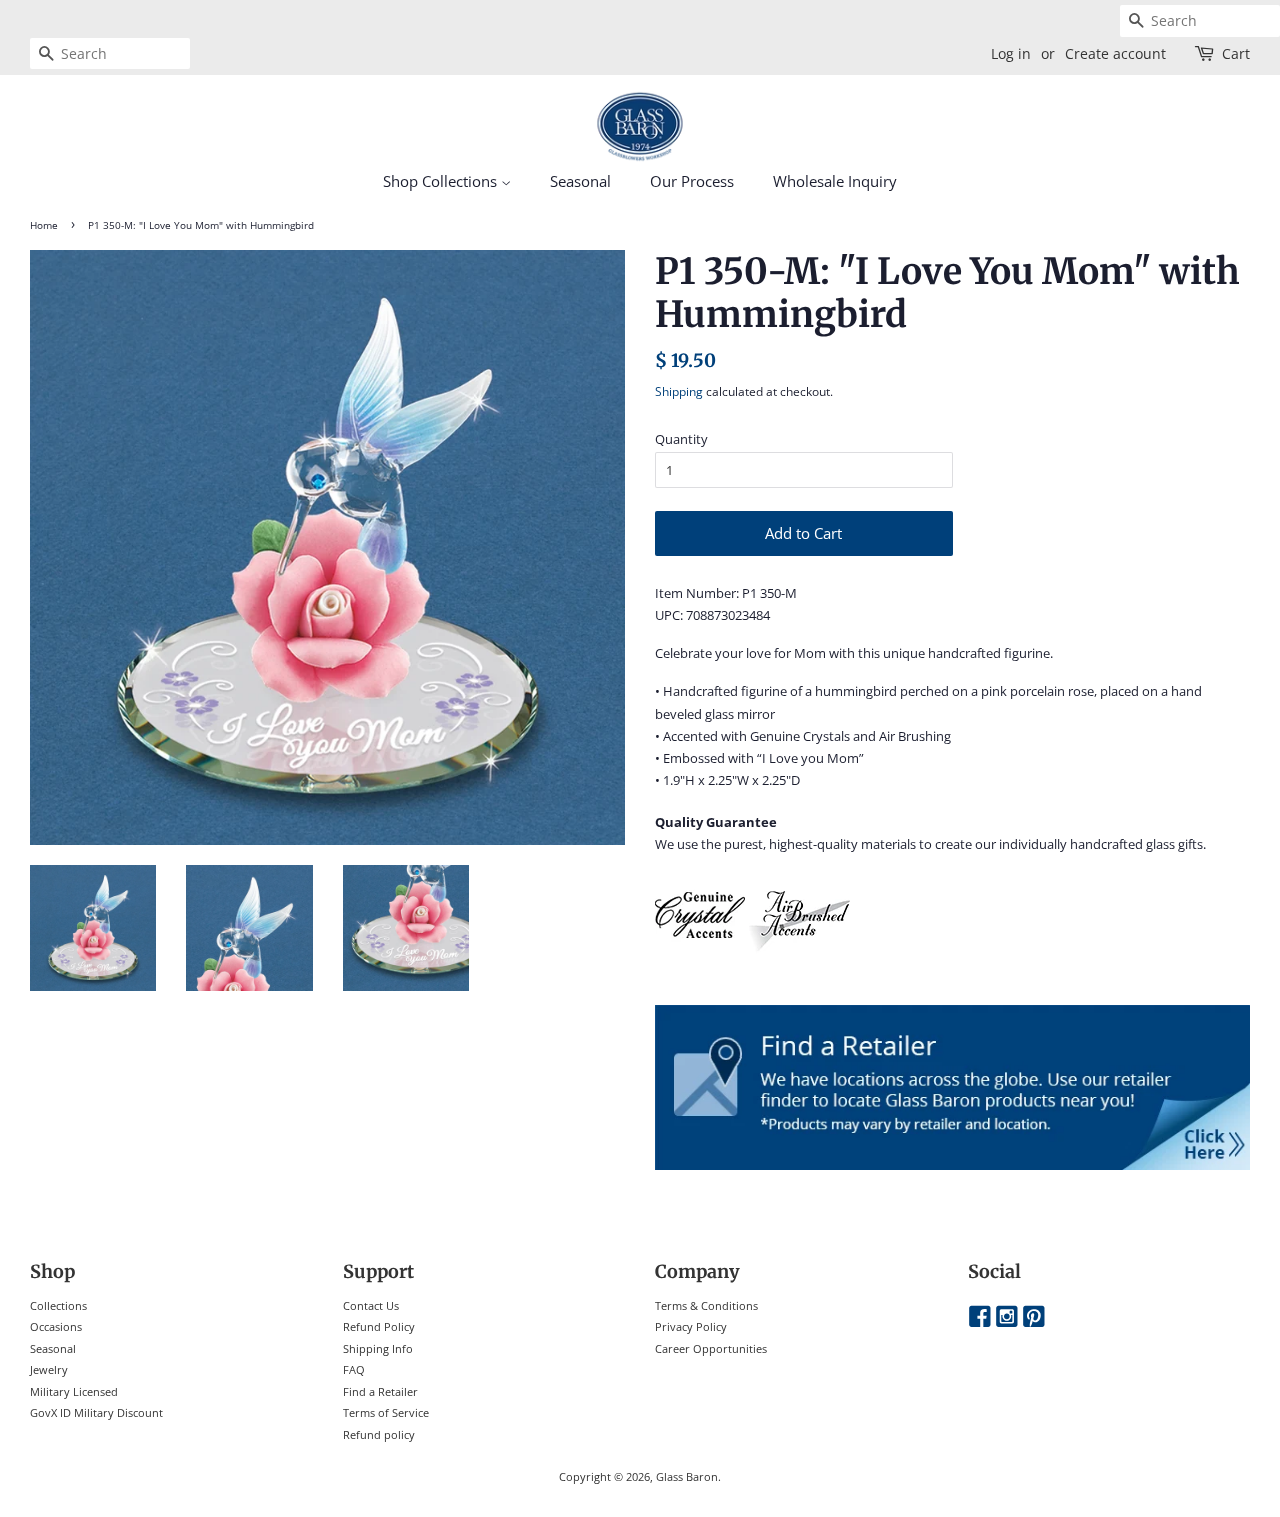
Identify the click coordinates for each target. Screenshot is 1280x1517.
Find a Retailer (380, 1391)
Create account (1115, 53)
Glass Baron (687, 1476)
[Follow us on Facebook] (980, 1317)
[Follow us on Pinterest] (1034, 1317)
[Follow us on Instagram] (1007, 1317)
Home (44, 225)
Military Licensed (74, 1391)
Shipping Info (378, 1348)
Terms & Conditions (706, 1305)
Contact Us (371, 1305)
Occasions (56, 1326)
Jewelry (49, 1369)
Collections (58, 1305)
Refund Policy (379, 1326)
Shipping (679, 391)
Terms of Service (386, 1412)
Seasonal (580, 181)
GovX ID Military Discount (96, 1412)
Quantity (681, 439)
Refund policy (379, 1434)
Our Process (692, 181)
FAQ (354, 1369)
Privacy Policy (691, 1326)
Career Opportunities (711, 1348)
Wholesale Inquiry (835, 181)
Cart (1236, 53)
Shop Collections (442, 181)
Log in (1011, 53)
